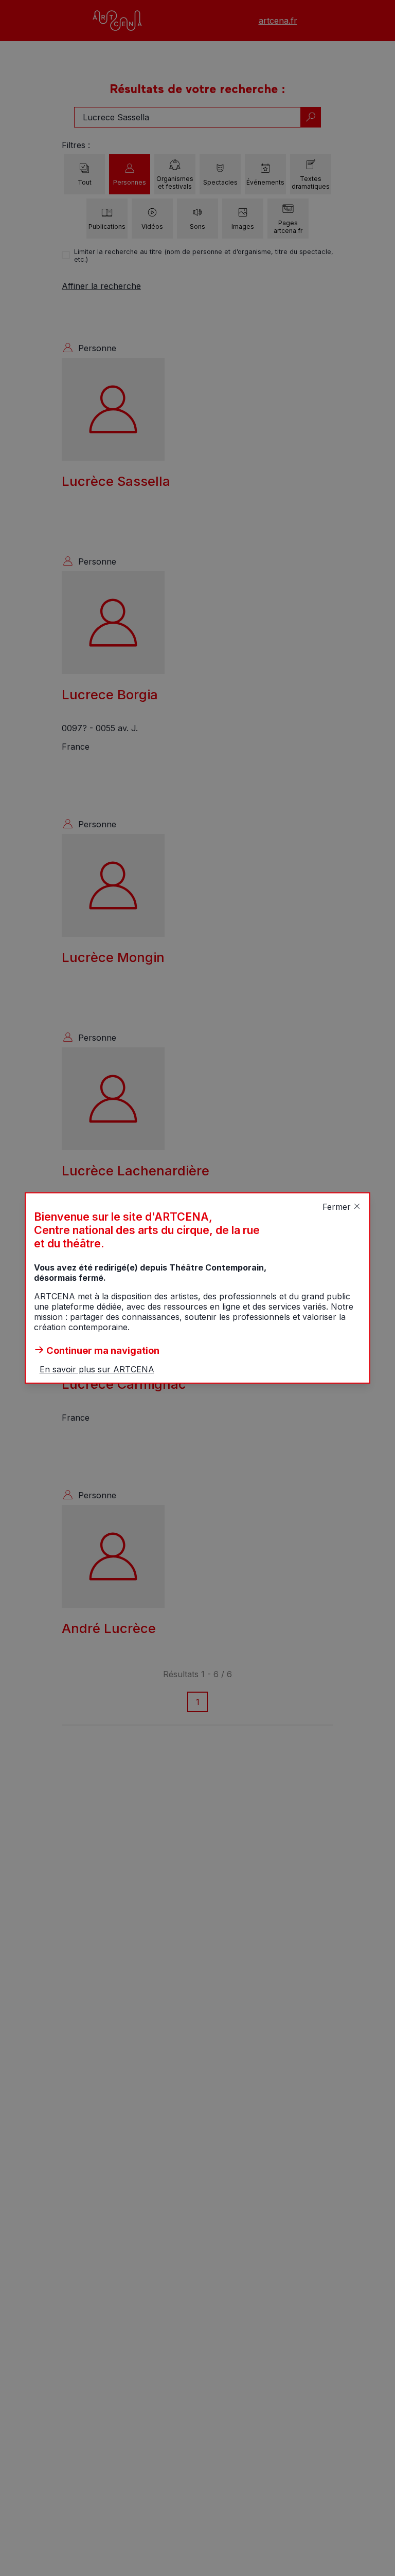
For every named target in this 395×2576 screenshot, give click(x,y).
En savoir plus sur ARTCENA (97, 1369)
